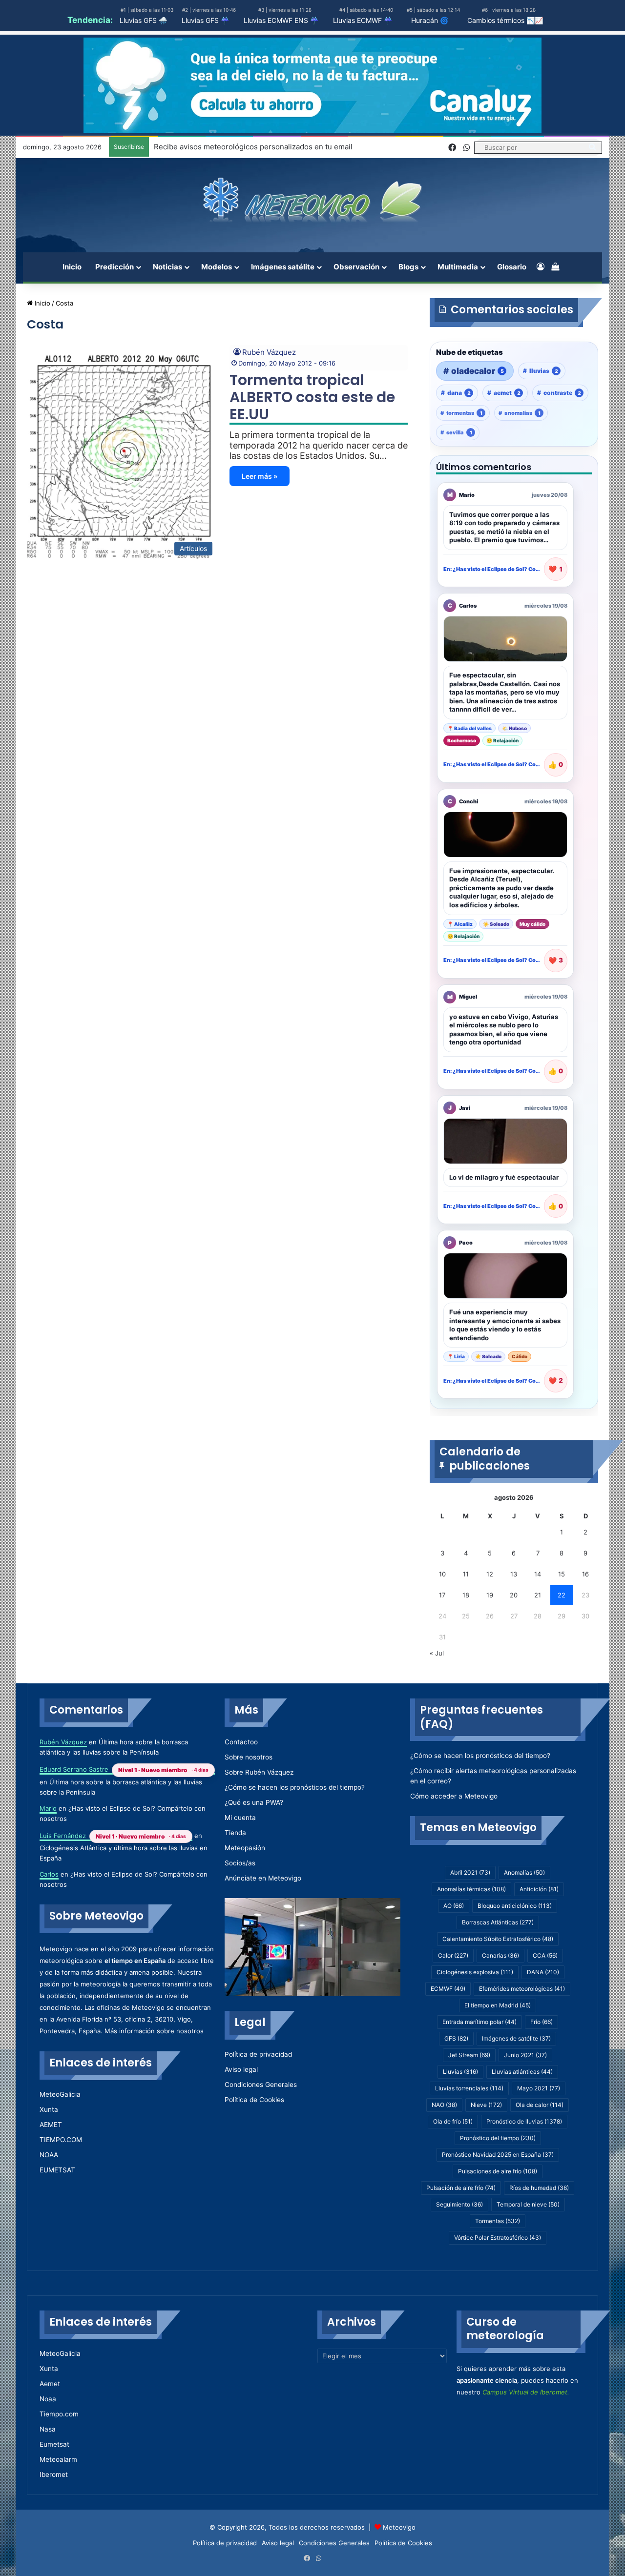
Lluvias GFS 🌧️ (143, 20)
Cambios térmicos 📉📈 (505, 20)
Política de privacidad (258, 2054)
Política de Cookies (254, 2100)
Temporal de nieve (528, 2204)
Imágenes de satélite (516, 2038)
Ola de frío (453, 2121)
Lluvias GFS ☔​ (205, 20)
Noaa (48, 2399)
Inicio (72, 267)
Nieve (486, 2105)
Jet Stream (469, 2055)
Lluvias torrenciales (469, 2088)
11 (466, 1574)
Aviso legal (241, 2069)
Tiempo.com (59, 2414)
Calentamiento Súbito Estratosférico (498, 1939)
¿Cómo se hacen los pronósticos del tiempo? (295, 1787)
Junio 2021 (525, 2055)
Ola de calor (540, 2105)
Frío (542, 2022)
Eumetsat (54, 2444)
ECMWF (448, 1989)
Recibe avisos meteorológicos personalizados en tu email (253, 147)
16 (585, 1574)
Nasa (48, 2429)
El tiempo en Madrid (498, 2005)
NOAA (49, 2155)
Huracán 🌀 (430, 20)
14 (538, 1574)
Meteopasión (245, 1848)
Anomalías (524, 1872)
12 (490, 1574)
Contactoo (241, 1742)
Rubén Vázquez (269, 352)
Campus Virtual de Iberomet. (526, 2392)
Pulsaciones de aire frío (498, 2171)
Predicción (115, 267)
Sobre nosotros (249, 1757)
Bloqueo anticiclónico (515, 1906)
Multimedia (458, 267)
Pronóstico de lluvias (524, 2121)
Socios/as (240, 1863)
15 (562, 1574)
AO (454, 1906)
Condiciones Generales (261, 2085)
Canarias (500, 1955)
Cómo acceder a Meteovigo (454, 1796)
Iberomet (54, 2474)
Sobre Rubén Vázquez (259, 1772)
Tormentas (498, 2221)
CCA (545, 1955)
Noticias (167, 267)
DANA (543, 1972)
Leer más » (260, 476)
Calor (453, 1955)
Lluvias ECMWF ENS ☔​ (281, 20)
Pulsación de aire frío (461, 2188)
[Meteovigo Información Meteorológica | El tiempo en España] (313, 200)
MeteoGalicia (60, 2094)
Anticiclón (539, 1889)
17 (442, 1595)
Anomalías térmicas (471, 1889)
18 (466, 1595)
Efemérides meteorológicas (522, 1989)
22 (562, 1595)
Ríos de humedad (539, 2188)
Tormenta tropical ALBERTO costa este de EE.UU (312, 397)
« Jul (437, 1653)
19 (490, 1595)
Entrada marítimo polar (479, 2022)
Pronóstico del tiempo (498, 2138)
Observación (356, 267)
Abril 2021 (470, 1872)
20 (514, 1595)
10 (442, 1574)
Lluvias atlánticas (522, 2072)
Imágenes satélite (283, 267)
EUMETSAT (57, 2170)
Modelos (217, 267)
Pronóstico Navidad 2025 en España (498, 2155)
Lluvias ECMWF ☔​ (363, 20)
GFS (456, 2038)
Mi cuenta (240, 1818)
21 (538, 1595)
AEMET (51, 2125)
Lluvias (460, 2072)
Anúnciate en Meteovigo (263, 1878)
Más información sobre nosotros (154, 2031)
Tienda (235, 1833)
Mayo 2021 (539, 2088)
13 (514, 1574)
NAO (444, 2105)
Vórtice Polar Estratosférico (498, 2238)
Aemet (50, 2384)
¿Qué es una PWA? (254, 1802)
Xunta (49, 2109)
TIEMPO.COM (61, 2140)
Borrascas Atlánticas (498, 1922)
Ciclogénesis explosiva (475, 1972)
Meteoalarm (58, 2459)
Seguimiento (459, 2204)
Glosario (512, 267)
